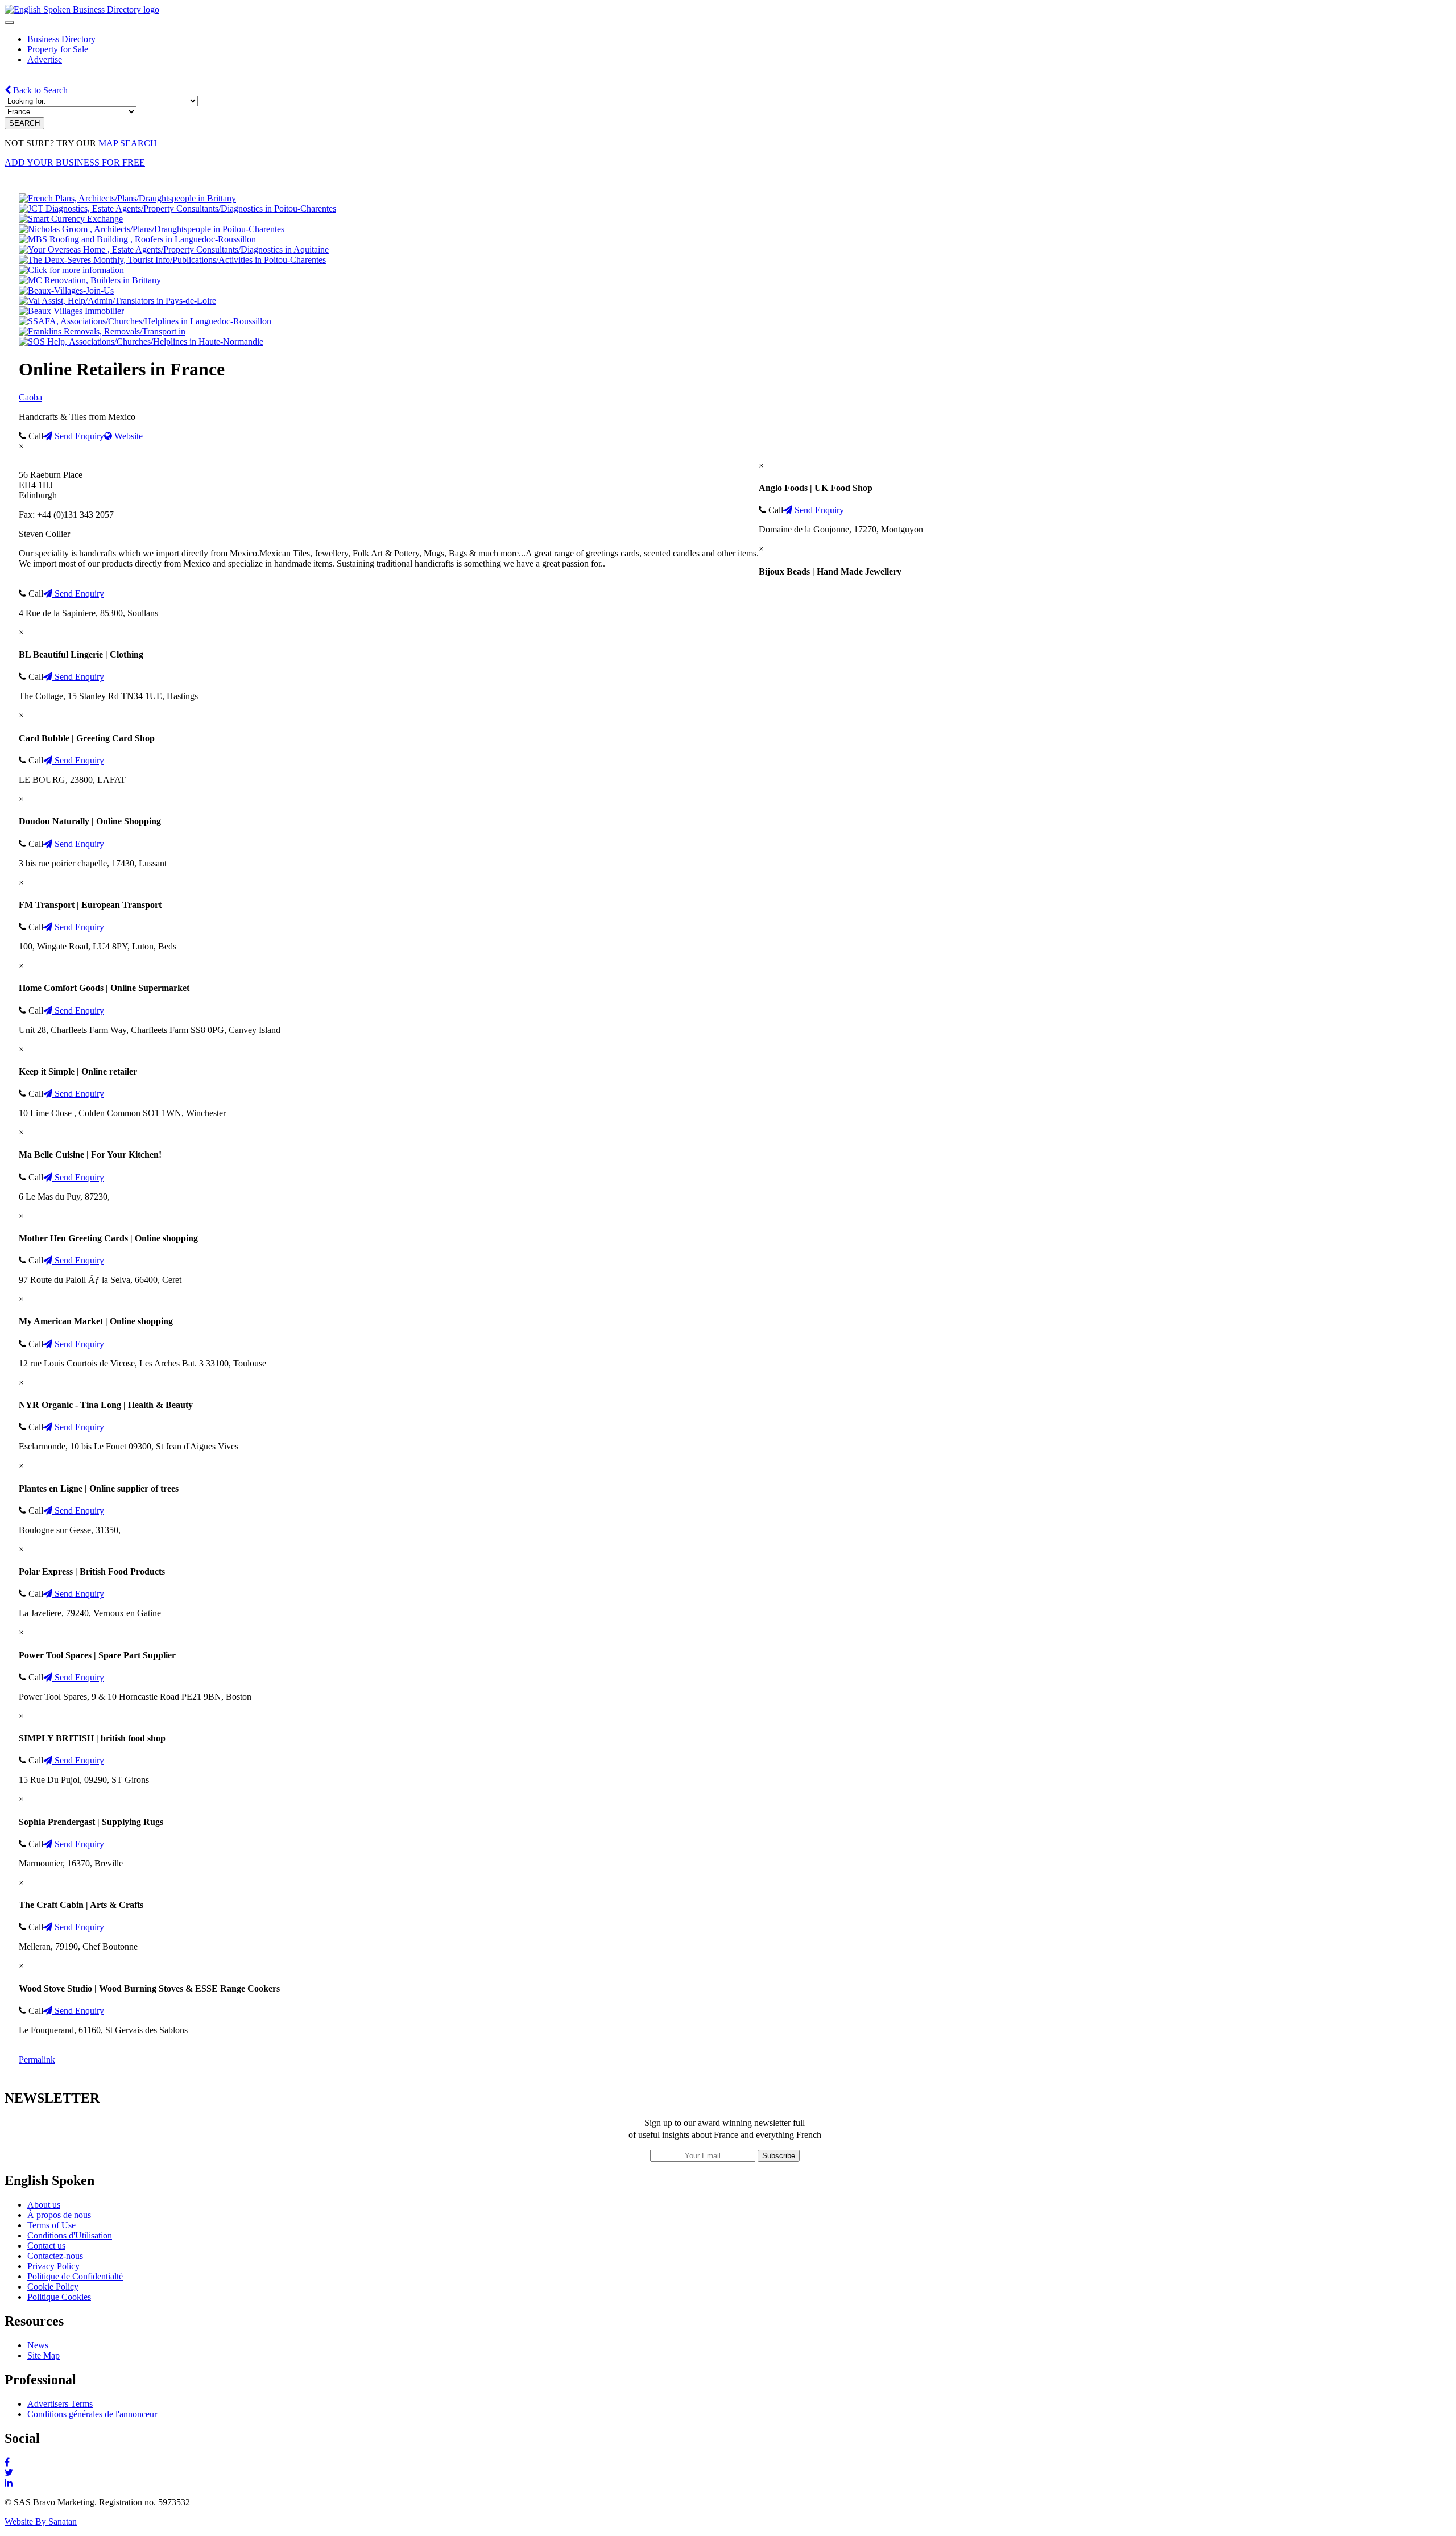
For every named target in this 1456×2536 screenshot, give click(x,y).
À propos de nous (59, 2215)
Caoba (30, 397)
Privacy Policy (53, 2266)
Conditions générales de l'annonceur (92, 2414)
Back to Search (39, 90)
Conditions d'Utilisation (70, 2235)
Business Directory (61, 39)
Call (35, 436)
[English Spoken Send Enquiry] (145, 321)
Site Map (44, 2355)
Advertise (45, 59)
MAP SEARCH (128, 143)
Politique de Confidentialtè (75, 2276)
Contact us (46, 2246)
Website (127, 436)
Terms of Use (51, 2225)
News (38, 2345)
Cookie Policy (53, 2287)
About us (44, 2205)
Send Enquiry (78, 436)
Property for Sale (58, 49)
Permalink (37, 2060)
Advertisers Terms (60, 2404)
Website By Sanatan (41, 2521)
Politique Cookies (59, 2297)
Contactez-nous (55, 2256)
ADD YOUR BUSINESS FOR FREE (75, 162)
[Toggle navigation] (9, 23)
